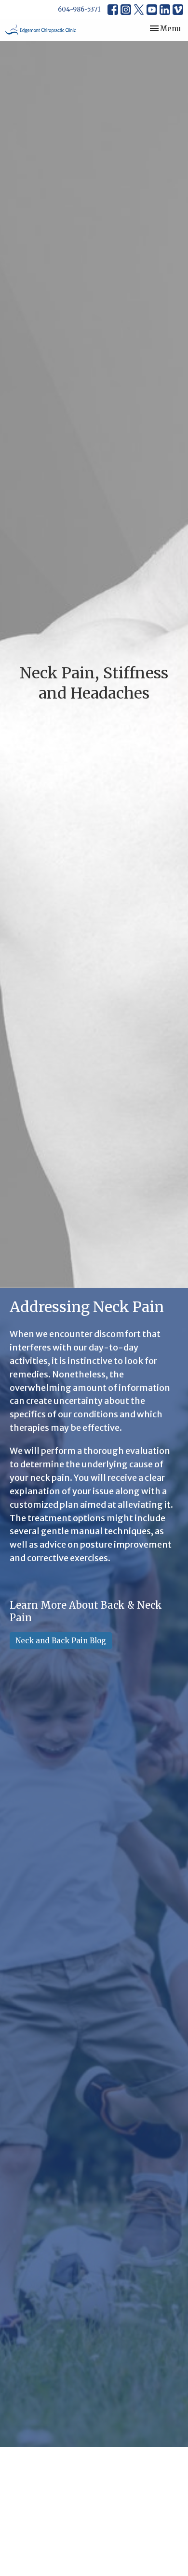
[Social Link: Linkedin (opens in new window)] (165, 10)
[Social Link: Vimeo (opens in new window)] (178, 10)
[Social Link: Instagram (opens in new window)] (126, 10)
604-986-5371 (79, 9)
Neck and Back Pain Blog (61, 1641)
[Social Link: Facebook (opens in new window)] (113, 10)
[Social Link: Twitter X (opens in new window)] (139, 10)
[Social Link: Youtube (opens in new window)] (152, 10)
